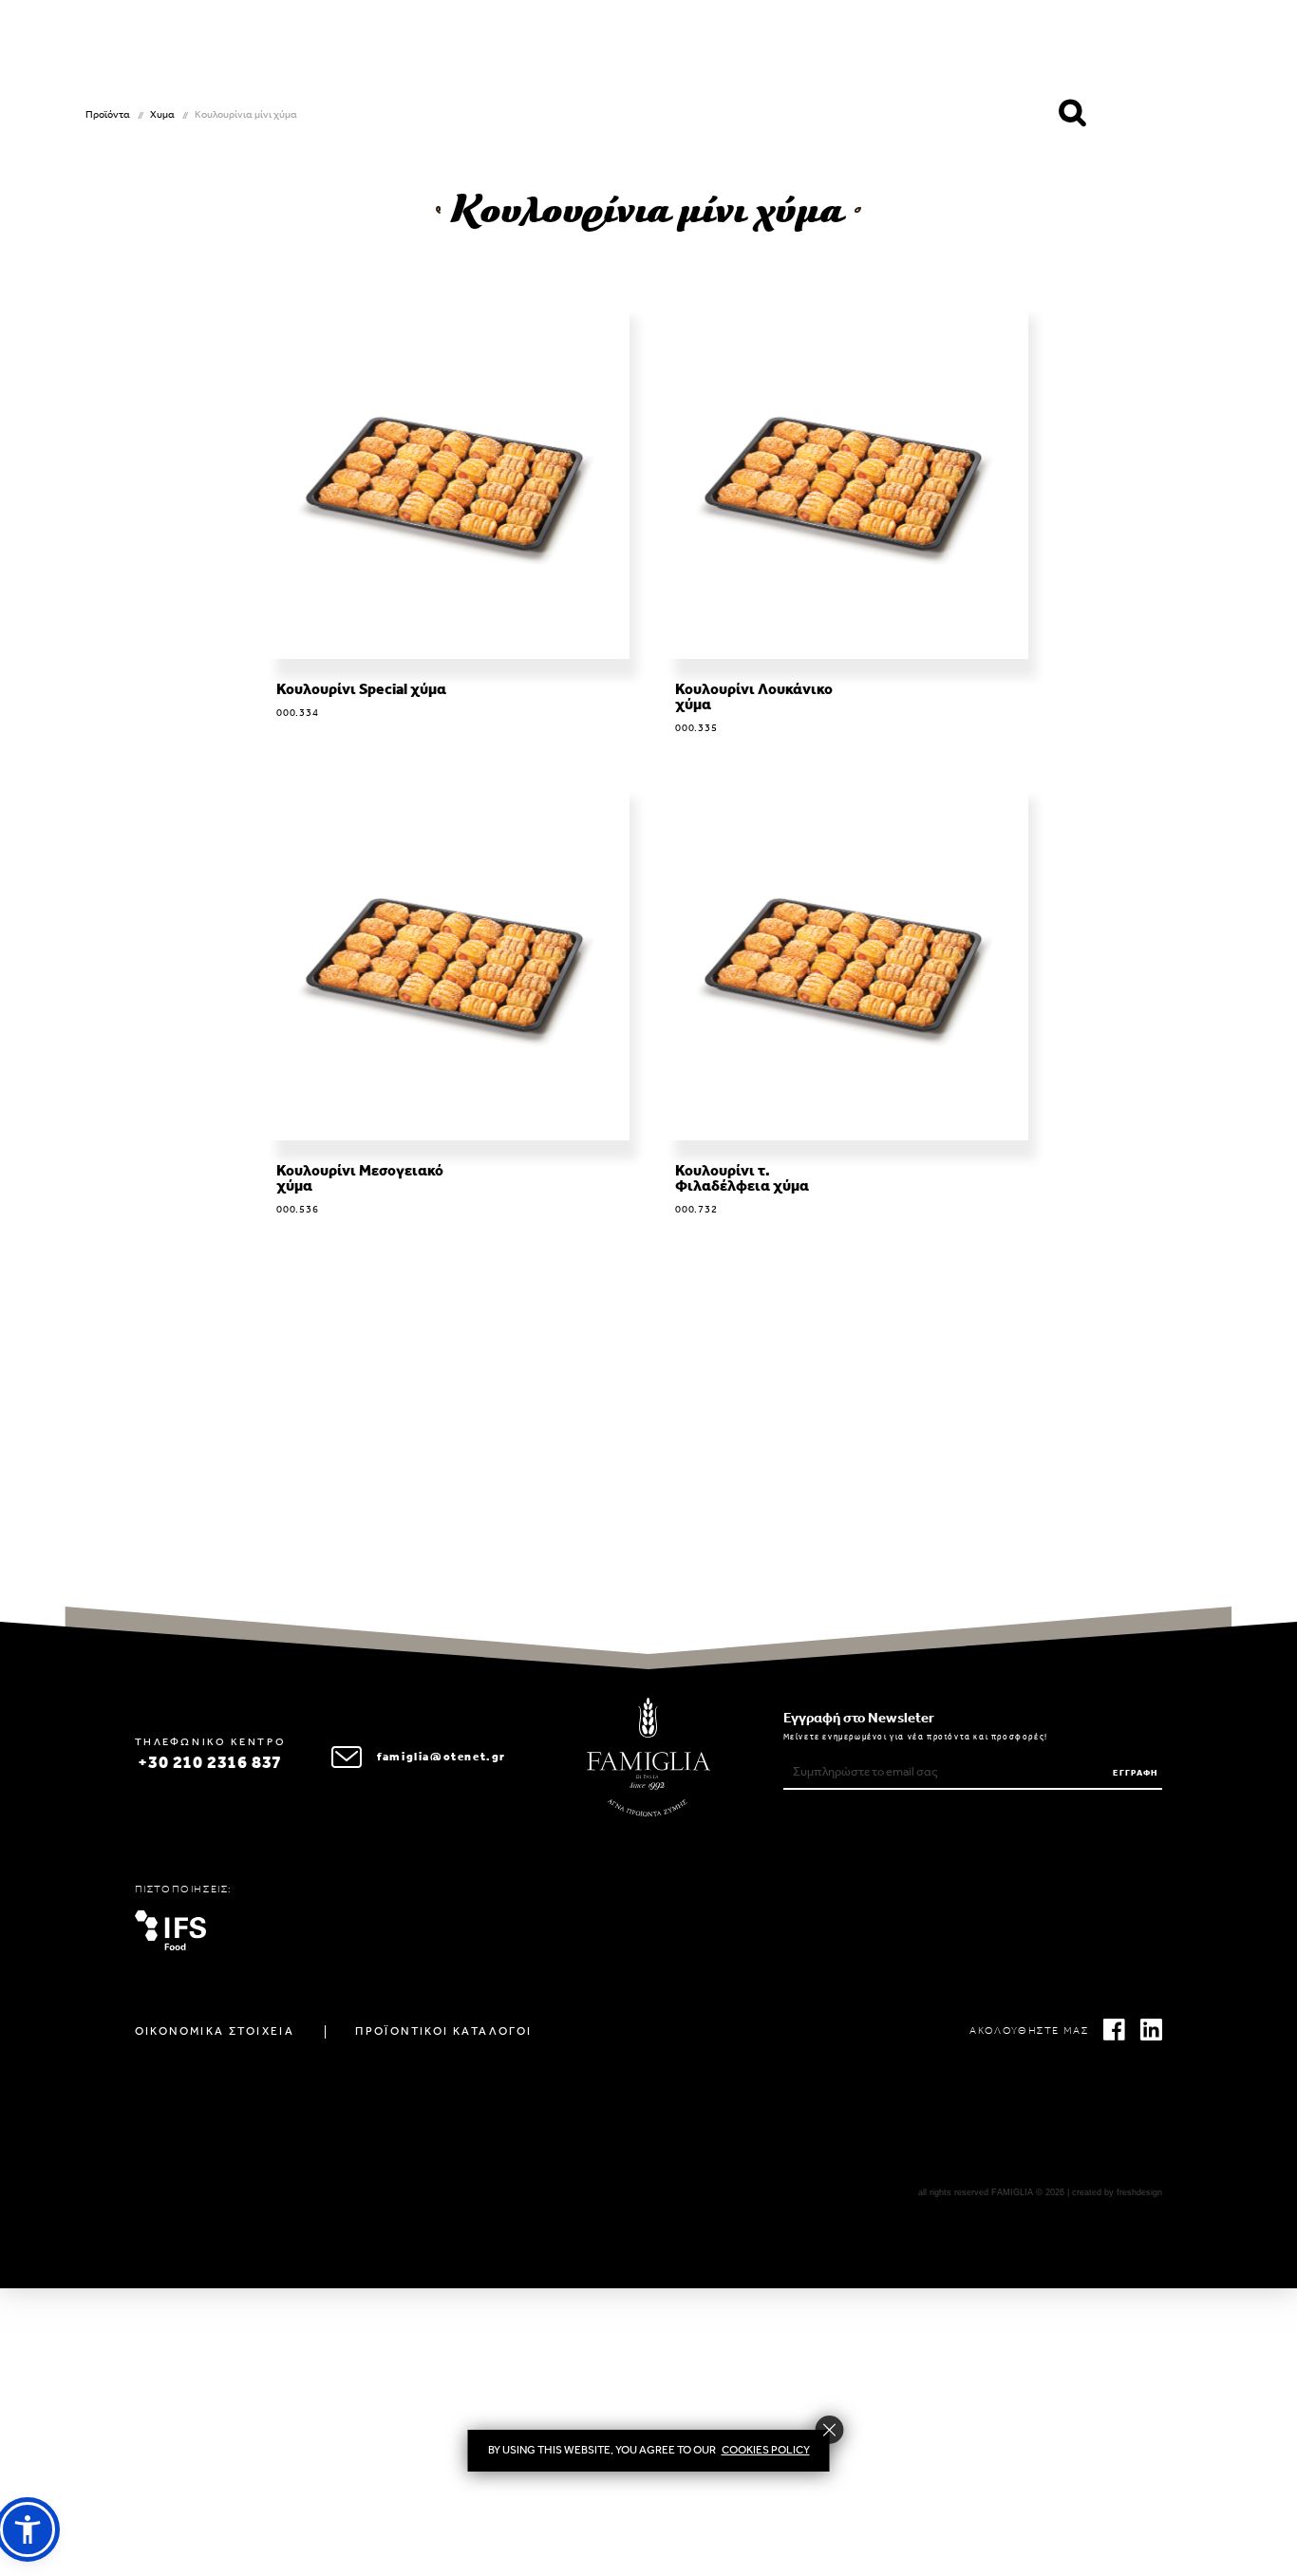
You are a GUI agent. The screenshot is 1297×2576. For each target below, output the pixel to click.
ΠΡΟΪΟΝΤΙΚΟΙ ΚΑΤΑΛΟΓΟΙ (443, 2032)
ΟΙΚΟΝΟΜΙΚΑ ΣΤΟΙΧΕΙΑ (215, 2032)
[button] (28, 2529)
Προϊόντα (108, 115)
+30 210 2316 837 (210, 1764)
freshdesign (1139, 2192)
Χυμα (162, 115)
